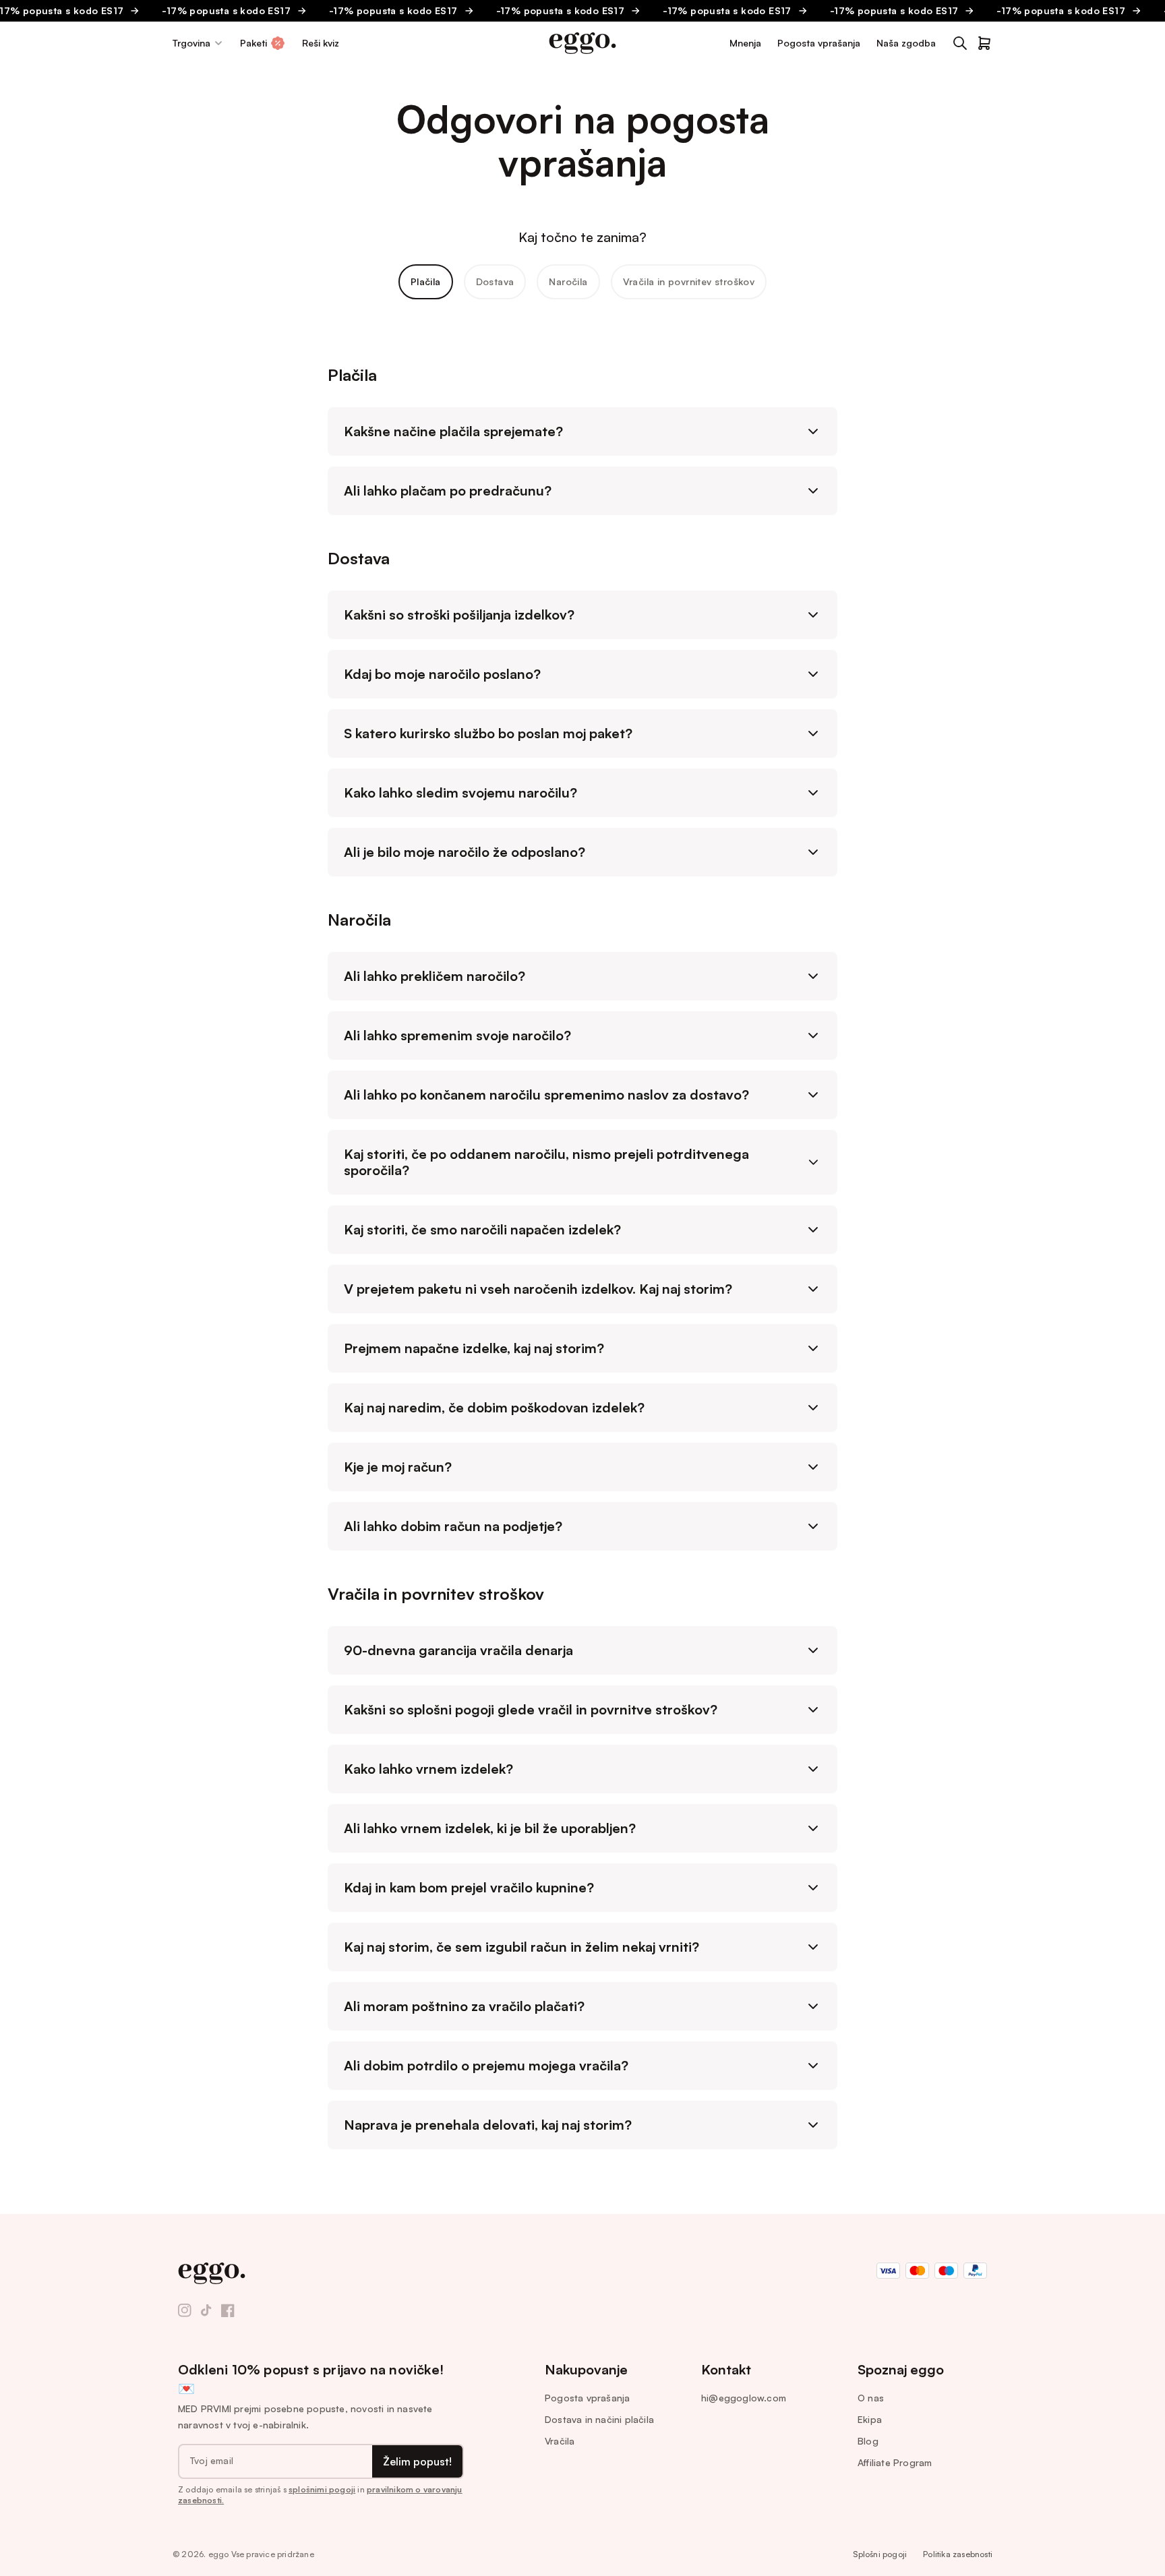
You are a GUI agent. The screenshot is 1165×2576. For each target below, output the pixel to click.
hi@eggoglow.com (744, 2398)
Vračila (560, 2441)
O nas (871, 2398)
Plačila (426, 281)
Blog (868, 2441)
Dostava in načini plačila (599, 2419)
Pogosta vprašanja (587, 2398)
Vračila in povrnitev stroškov (689, 281)
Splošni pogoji (880, 2554)
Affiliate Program (895, 2462)
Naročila (568, 281)
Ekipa (870, 2419)
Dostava (495, 281)
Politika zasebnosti (958, 2554)
